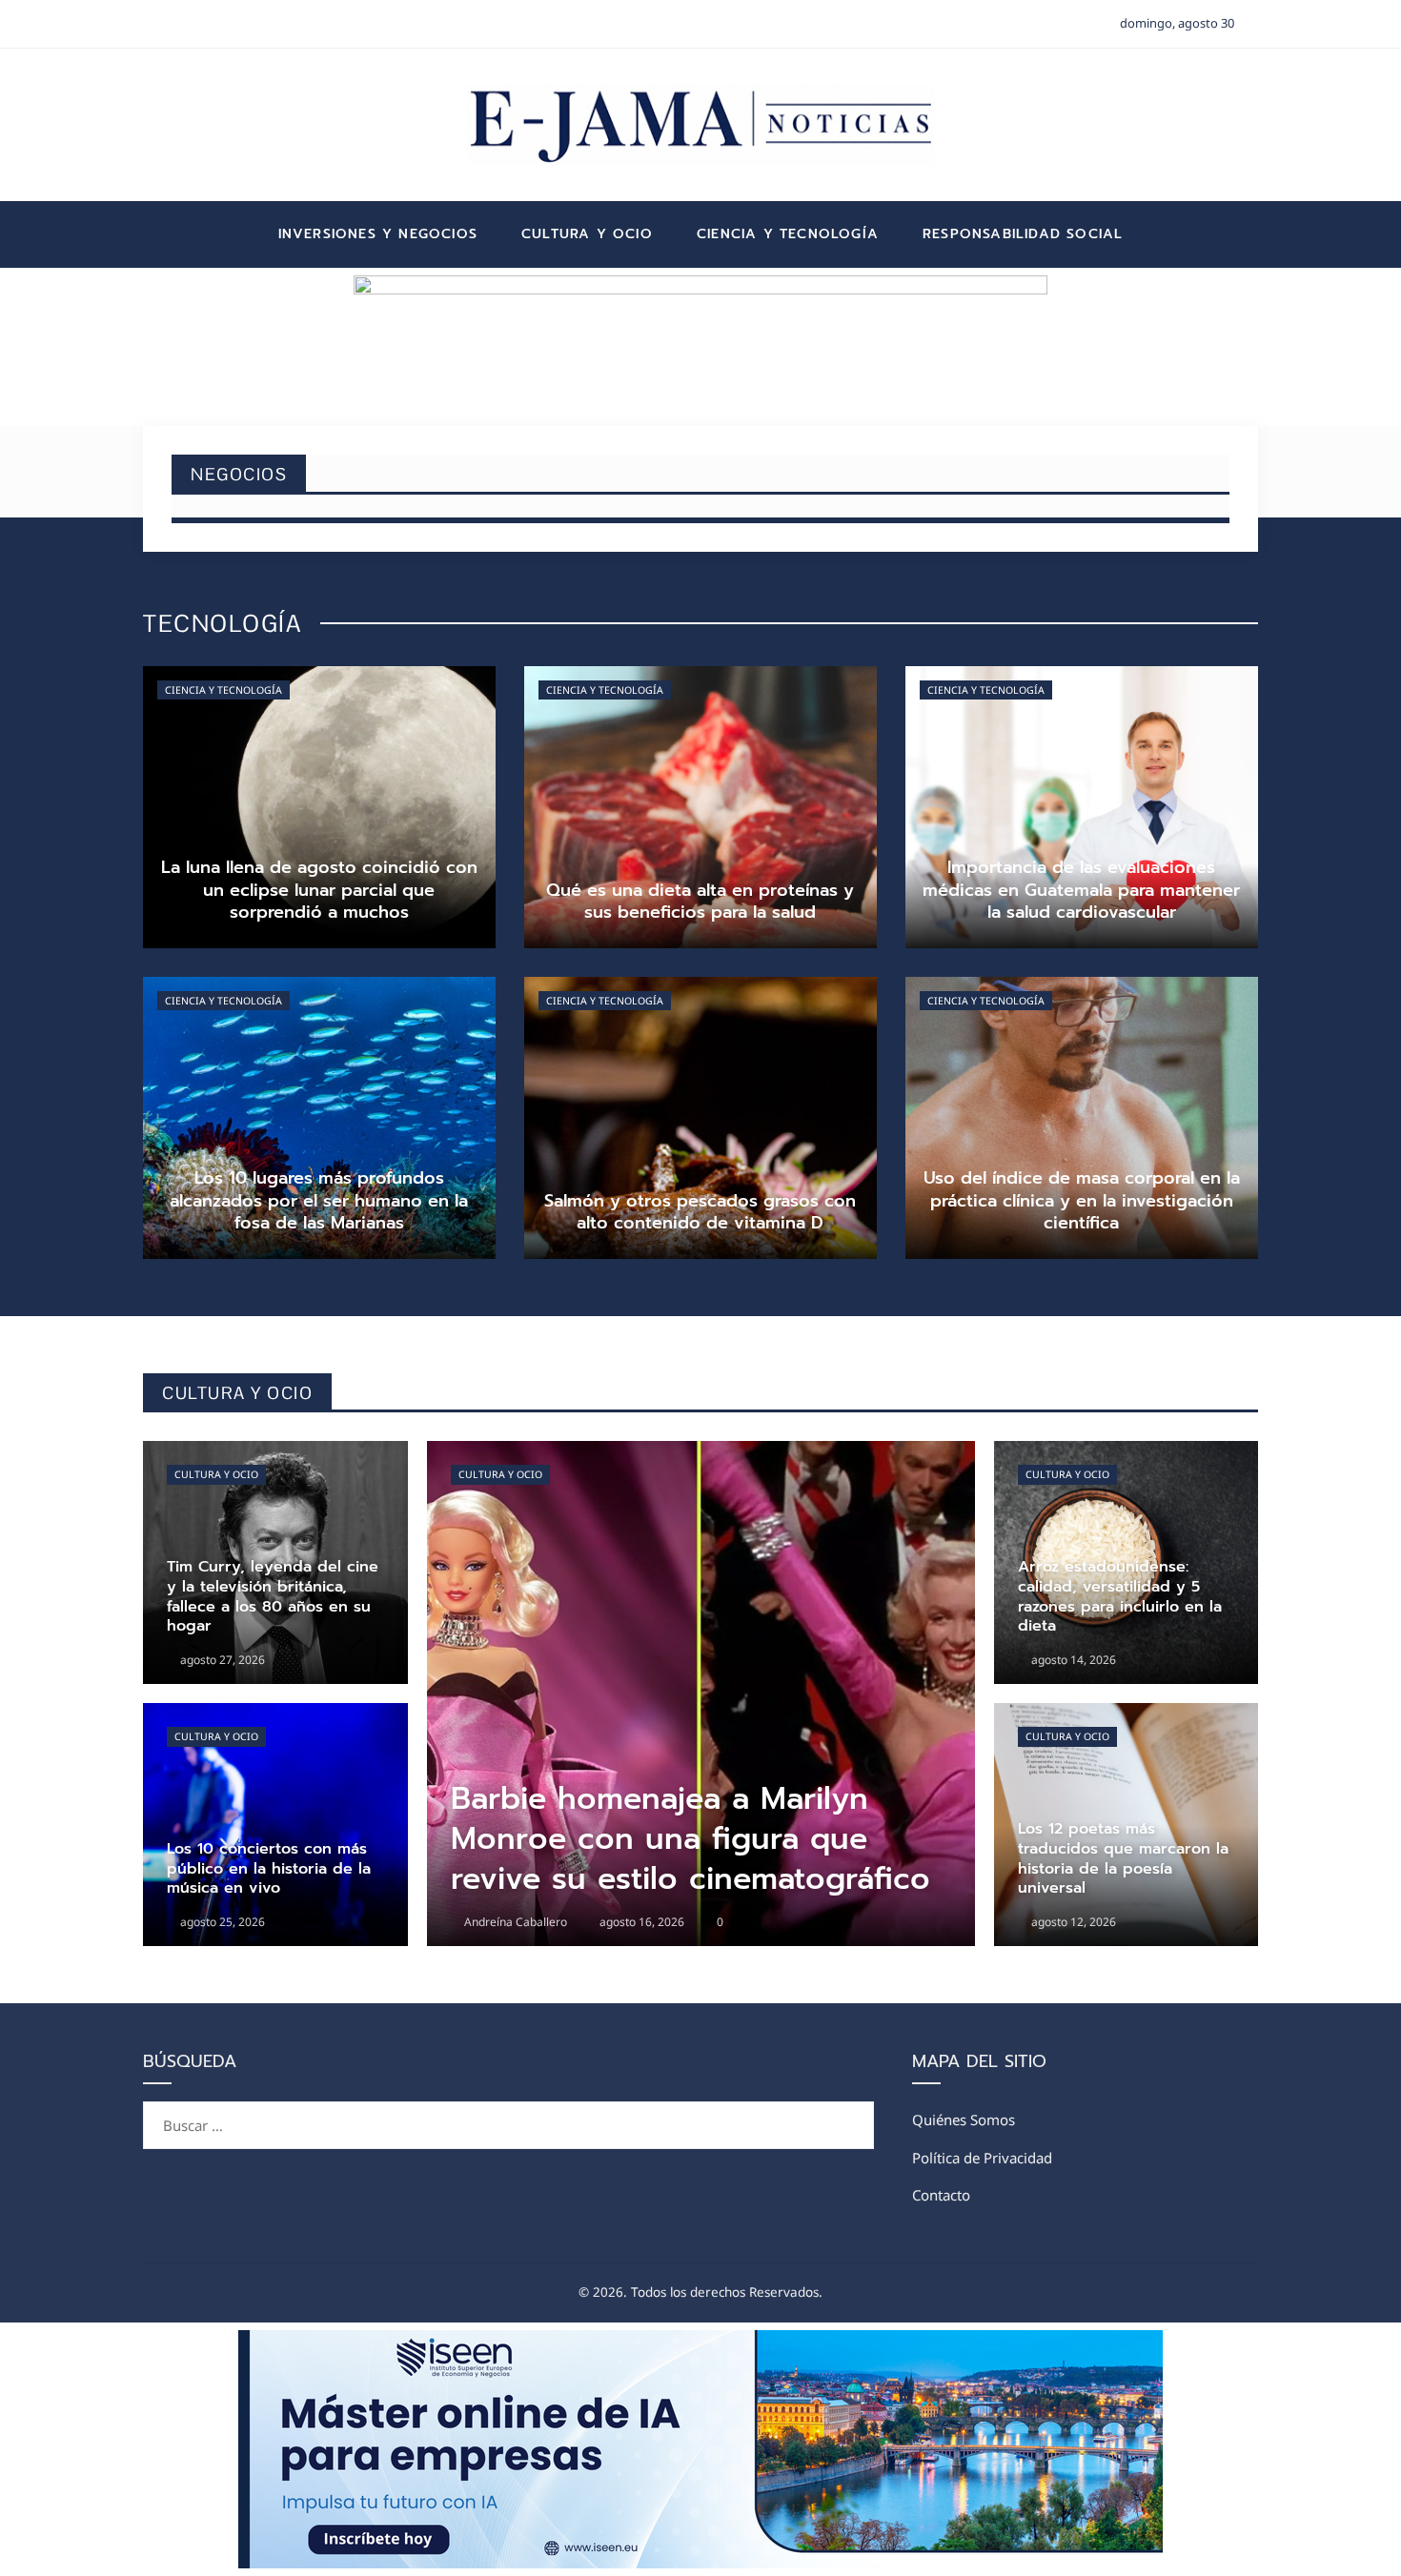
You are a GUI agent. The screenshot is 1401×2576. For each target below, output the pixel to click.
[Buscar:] (508, 2113)
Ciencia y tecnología (223, 690)
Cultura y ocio (216, 1474)
